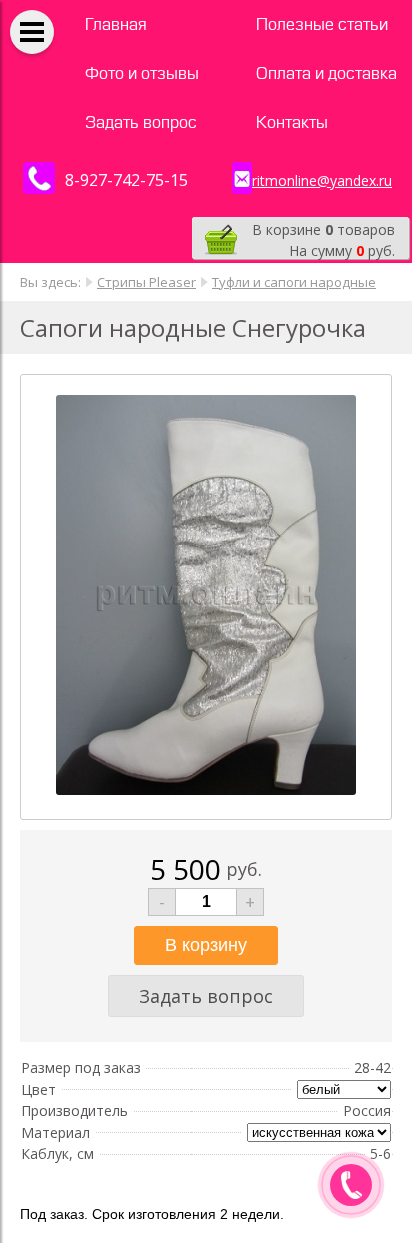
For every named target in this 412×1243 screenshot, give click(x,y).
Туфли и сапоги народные (294, 282)
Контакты (292, 122)
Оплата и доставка (326, 73)
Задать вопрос (141, 122)
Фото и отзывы (142, 73)
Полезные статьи (322, 24)
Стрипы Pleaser (146, 282)
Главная (116, 24)
